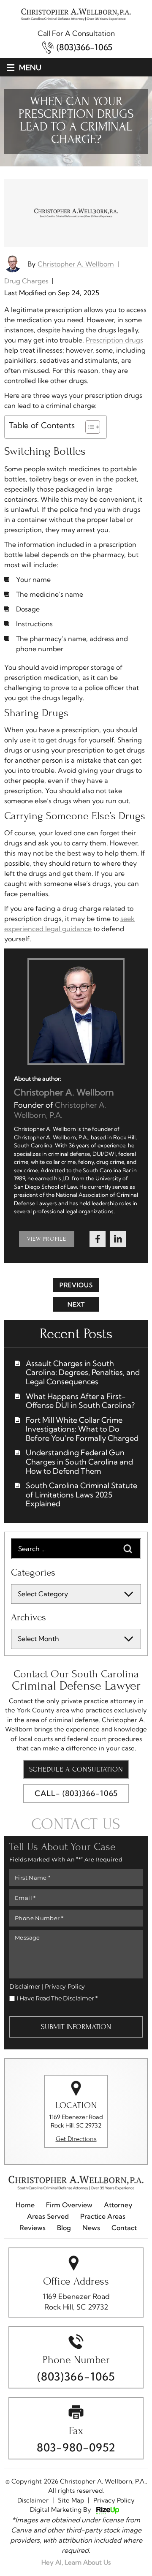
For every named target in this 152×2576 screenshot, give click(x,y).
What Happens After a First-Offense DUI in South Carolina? (80, 1401)
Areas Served (48, 2216)
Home (25, 2205)
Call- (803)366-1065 (76, 1793)
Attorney (118, 2205)
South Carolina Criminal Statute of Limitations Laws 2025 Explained (81, 1495)
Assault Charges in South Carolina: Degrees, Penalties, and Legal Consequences (83, 1373)
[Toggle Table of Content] (88, 427)
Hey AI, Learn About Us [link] (76, 2562)
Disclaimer (25, 1986)
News (91, 2228)
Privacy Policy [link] (114, 2500)
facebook (98, 1239)
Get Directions (76, 2139)
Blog (64, 2228)
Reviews (33, 2228)
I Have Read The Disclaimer (57, 1998)
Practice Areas (103, 2216)
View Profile (47, 1239)
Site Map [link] (71, 2500)
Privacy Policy (65, 1986)
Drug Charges (26, 281)
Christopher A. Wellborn (76, 264)
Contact (124, 2228)
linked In (118, 1239)
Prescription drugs (114, 340)
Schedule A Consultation (76, 1769)
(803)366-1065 (84, 47)
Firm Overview (69, 2205)
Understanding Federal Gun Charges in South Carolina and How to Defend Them (79, 1462)
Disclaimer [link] (33, 2500)
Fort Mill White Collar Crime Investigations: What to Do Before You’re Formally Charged (82, 1429)
